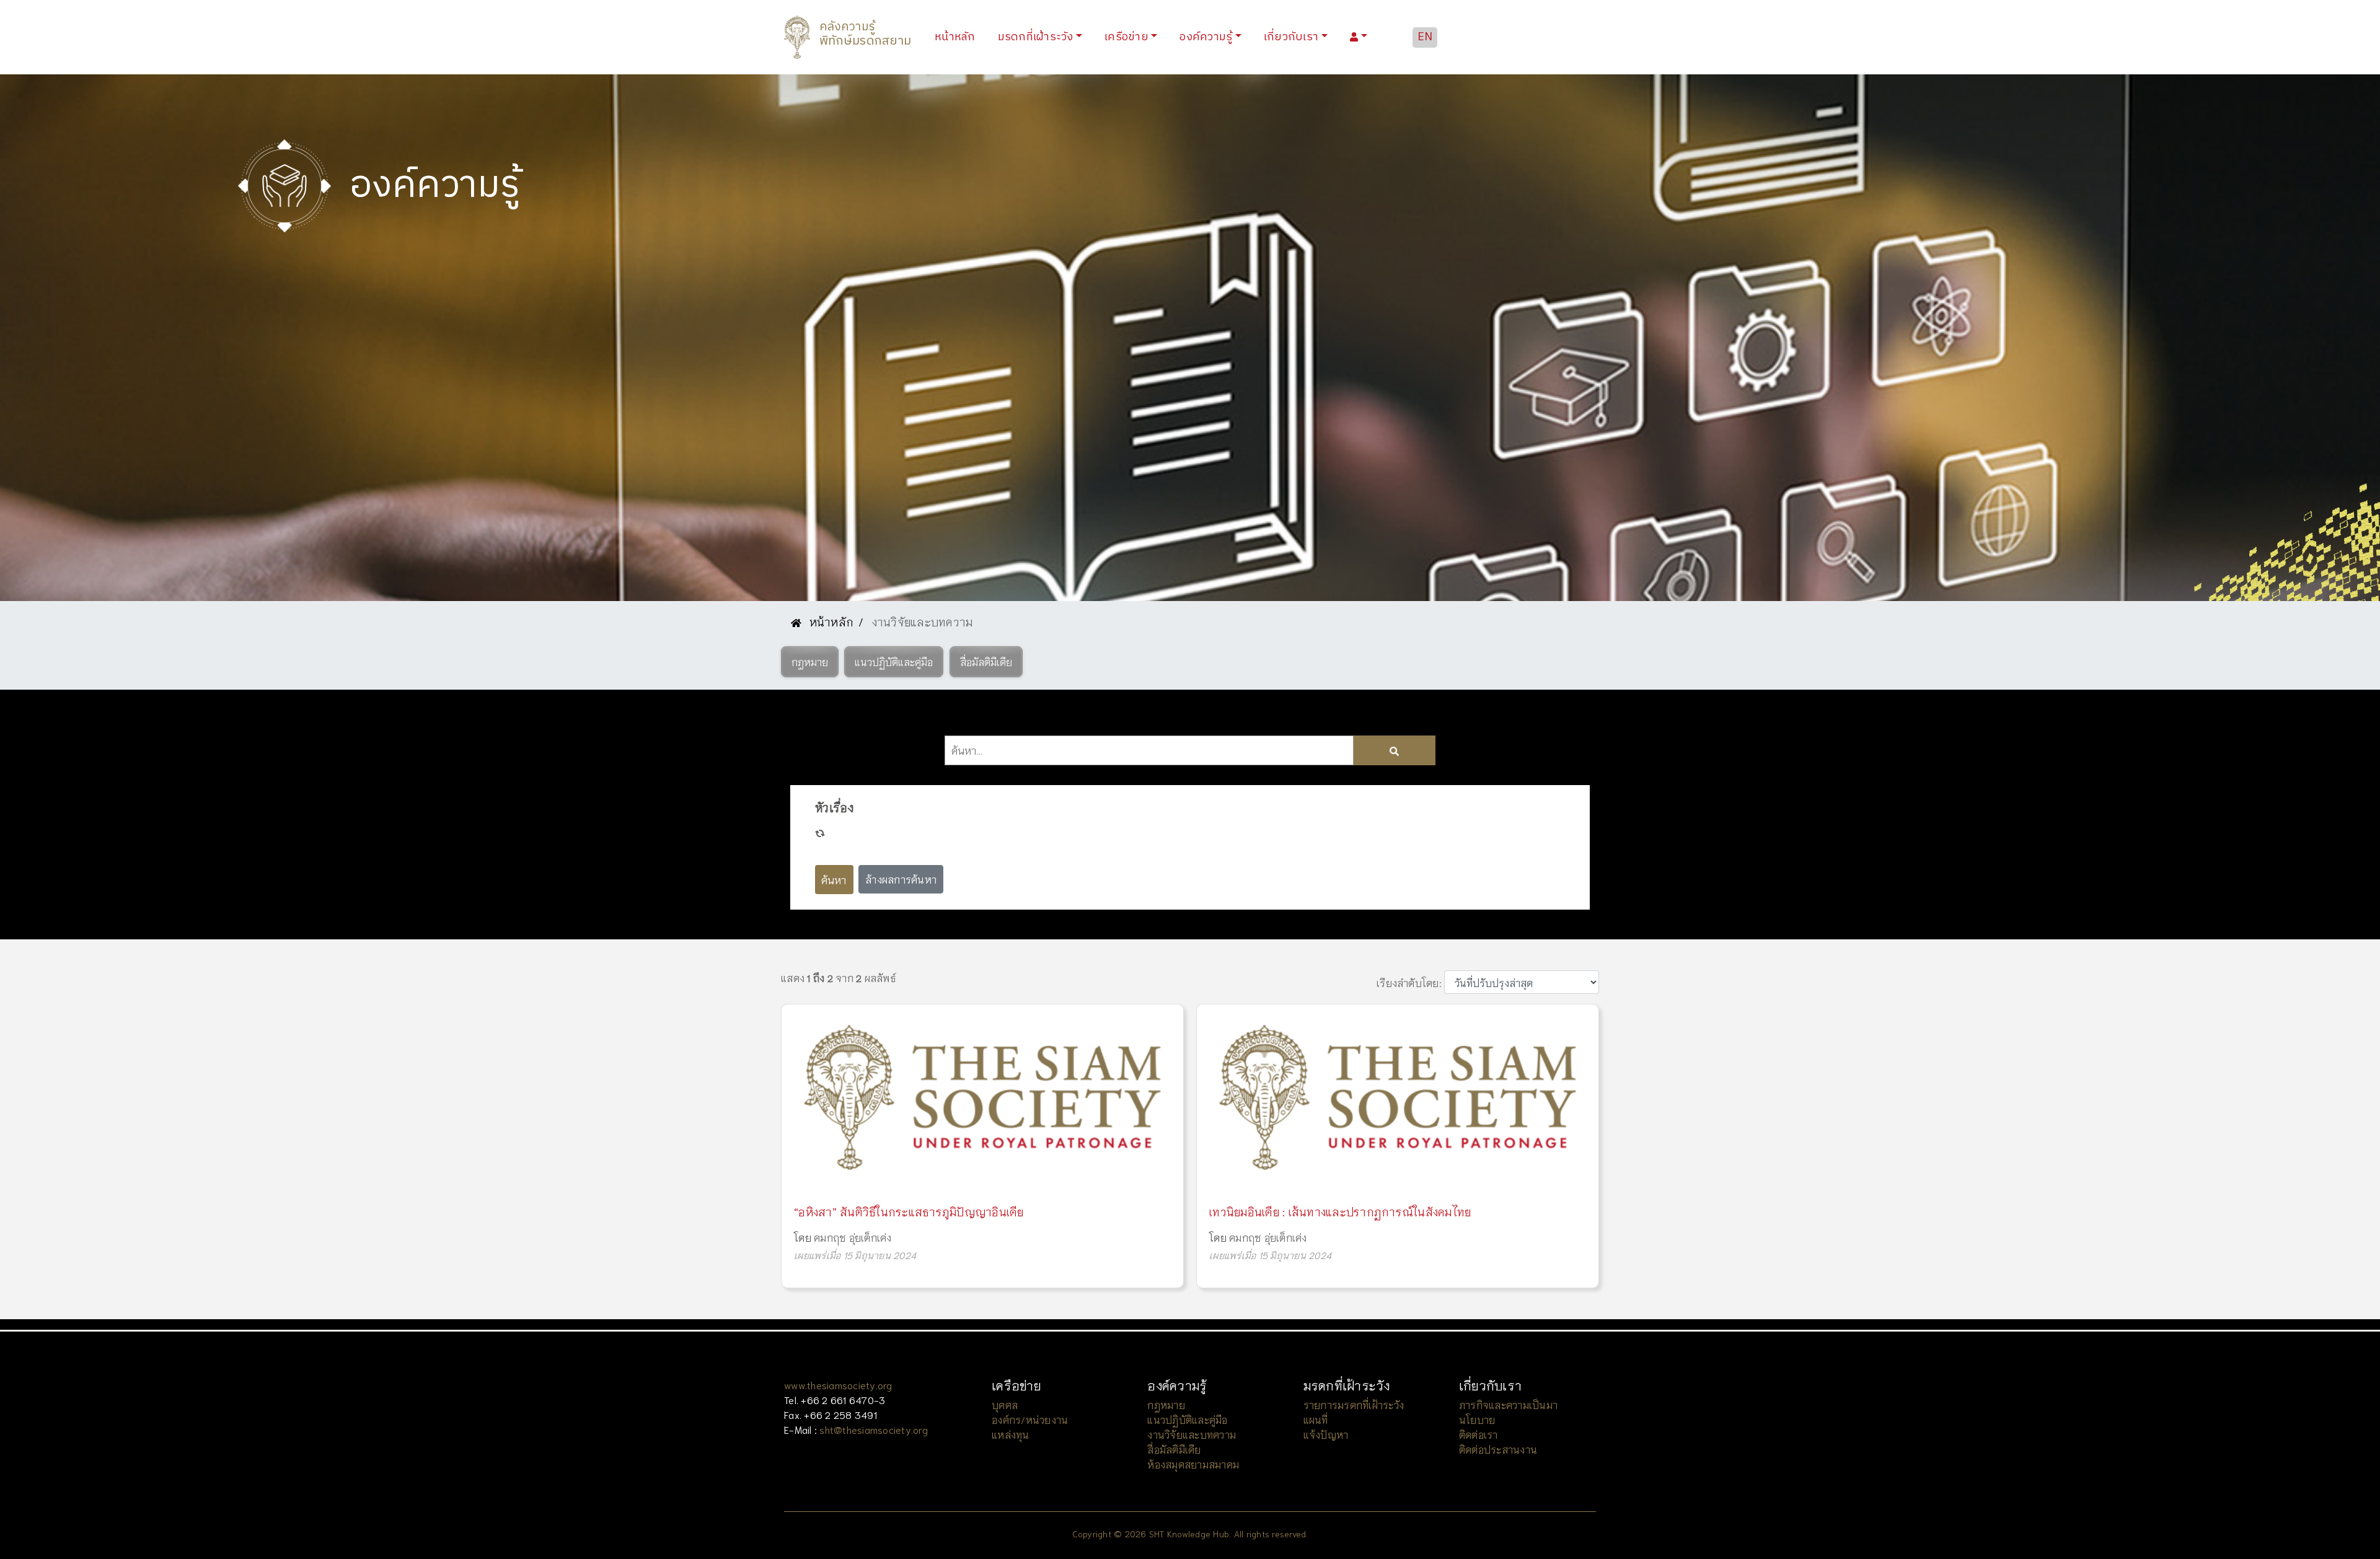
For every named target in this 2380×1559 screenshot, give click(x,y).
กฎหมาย (1166, 1404)
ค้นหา (834, 879)
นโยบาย (1477, 1419)
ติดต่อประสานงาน (1498, 1449)
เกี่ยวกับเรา (1291, 37)
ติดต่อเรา (1479, 1434)
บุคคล (1005, 1404)
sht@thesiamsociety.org (874, 1429)
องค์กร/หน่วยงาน (1030, 1419)
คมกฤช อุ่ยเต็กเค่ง (853, 1237)
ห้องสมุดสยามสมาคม (1193, 1464)
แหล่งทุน (1011, 1434)
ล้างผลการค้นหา (901, 879)
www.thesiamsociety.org (838, 1385)
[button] (810, 662)
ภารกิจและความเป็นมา (1508, 1404)
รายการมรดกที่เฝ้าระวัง (1354, 1404)
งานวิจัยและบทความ (1192, 1434)
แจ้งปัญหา (1326, 1434)
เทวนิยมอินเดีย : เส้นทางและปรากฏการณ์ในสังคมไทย (1340, 1211)
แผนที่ (1316, 1419)
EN (1425, 37)
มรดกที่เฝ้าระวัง (1036, 37)
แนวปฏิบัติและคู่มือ (1187, 1419)
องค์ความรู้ (1206, 37)
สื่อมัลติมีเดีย (1174, 1449)
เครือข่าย (1126, 37)
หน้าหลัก (958, 37)
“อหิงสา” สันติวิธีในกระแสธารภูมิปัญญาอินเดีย (909, 1211)
